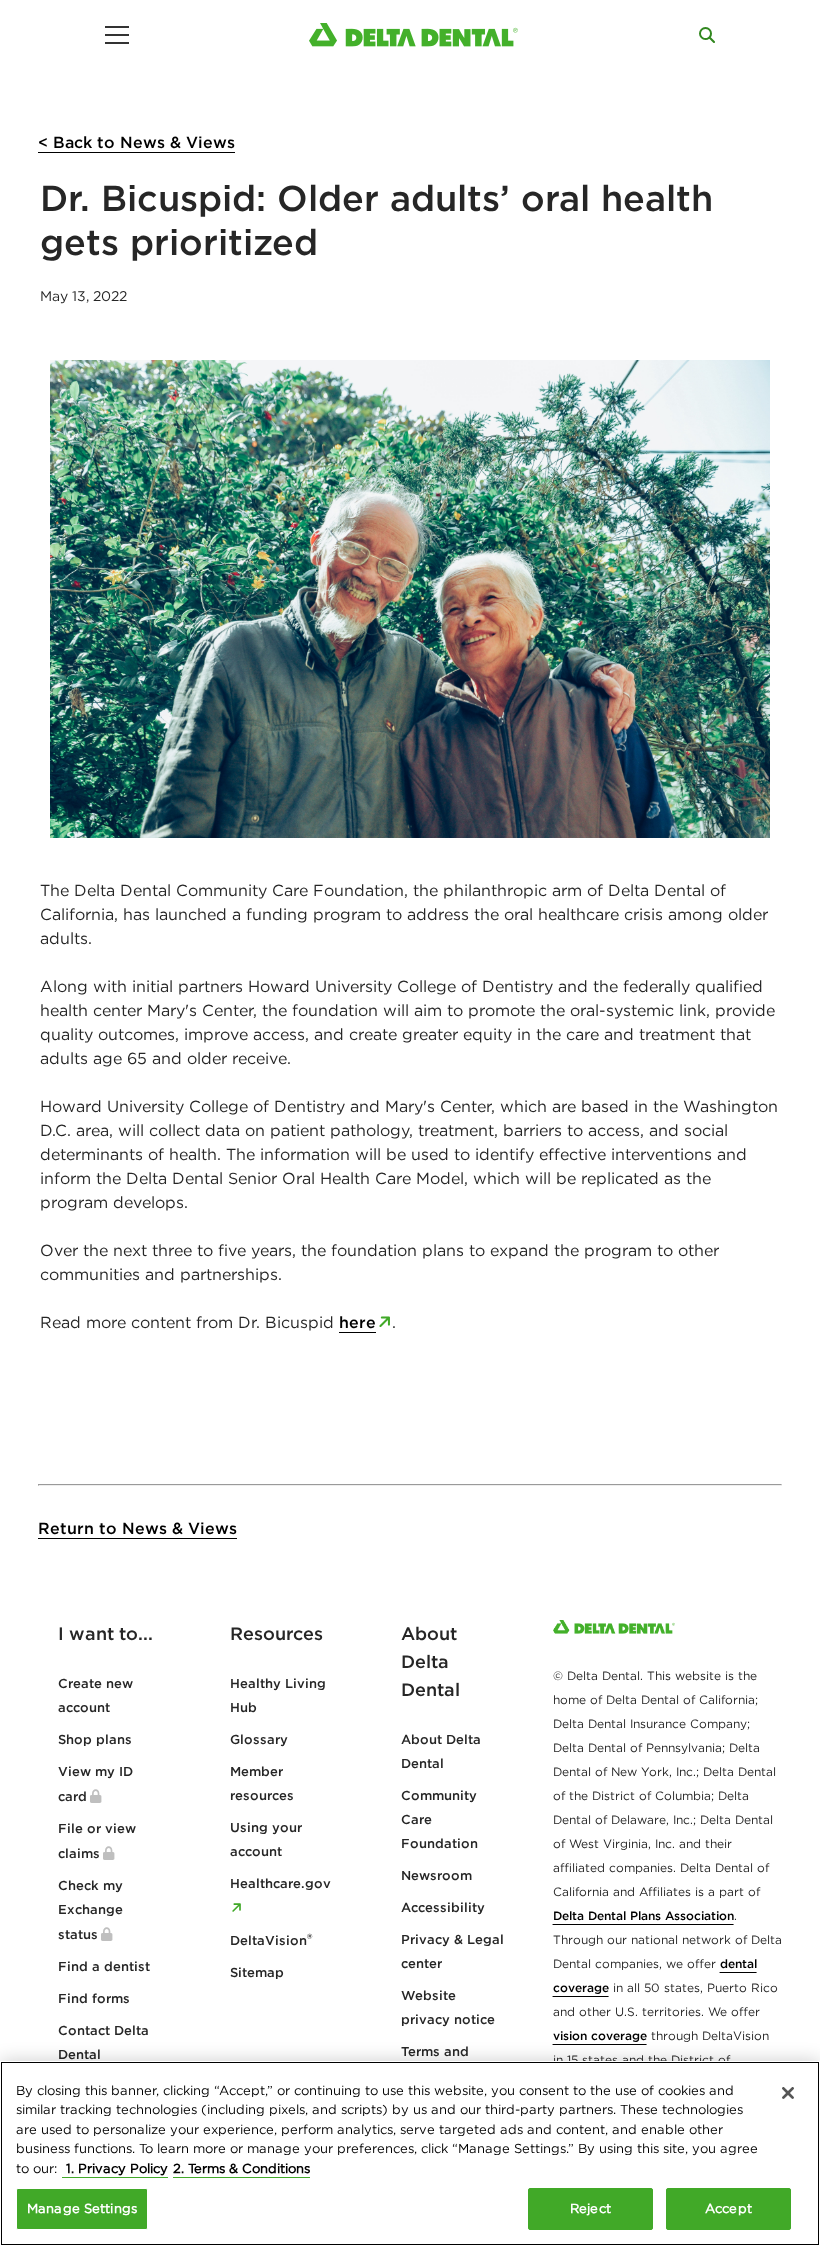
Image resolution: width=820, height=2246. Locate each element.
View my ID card (95, 1784)
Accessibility (443, 1907)
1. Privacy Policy (115, 2168)
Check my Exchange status (90, 1910)
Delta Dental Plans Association (643, 1915)
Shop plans (95, 1739)
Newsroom (436, 1875)
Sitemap (257, 1972)
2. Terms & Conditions (241, 2168)
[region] (410, 2153)
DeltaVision (271, 1940)
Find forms (94, 1998)
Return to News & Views (137, 1528)
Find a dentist (104, 1966)
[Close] (788, 2093)
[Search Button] (707, 35)
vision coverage (600, 2035)
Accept (728, 2208)
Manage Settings (82, 2208)
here (357, 1322)
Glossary (259, 1739)
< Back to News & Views (136, 142)
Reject (590, 2208)
